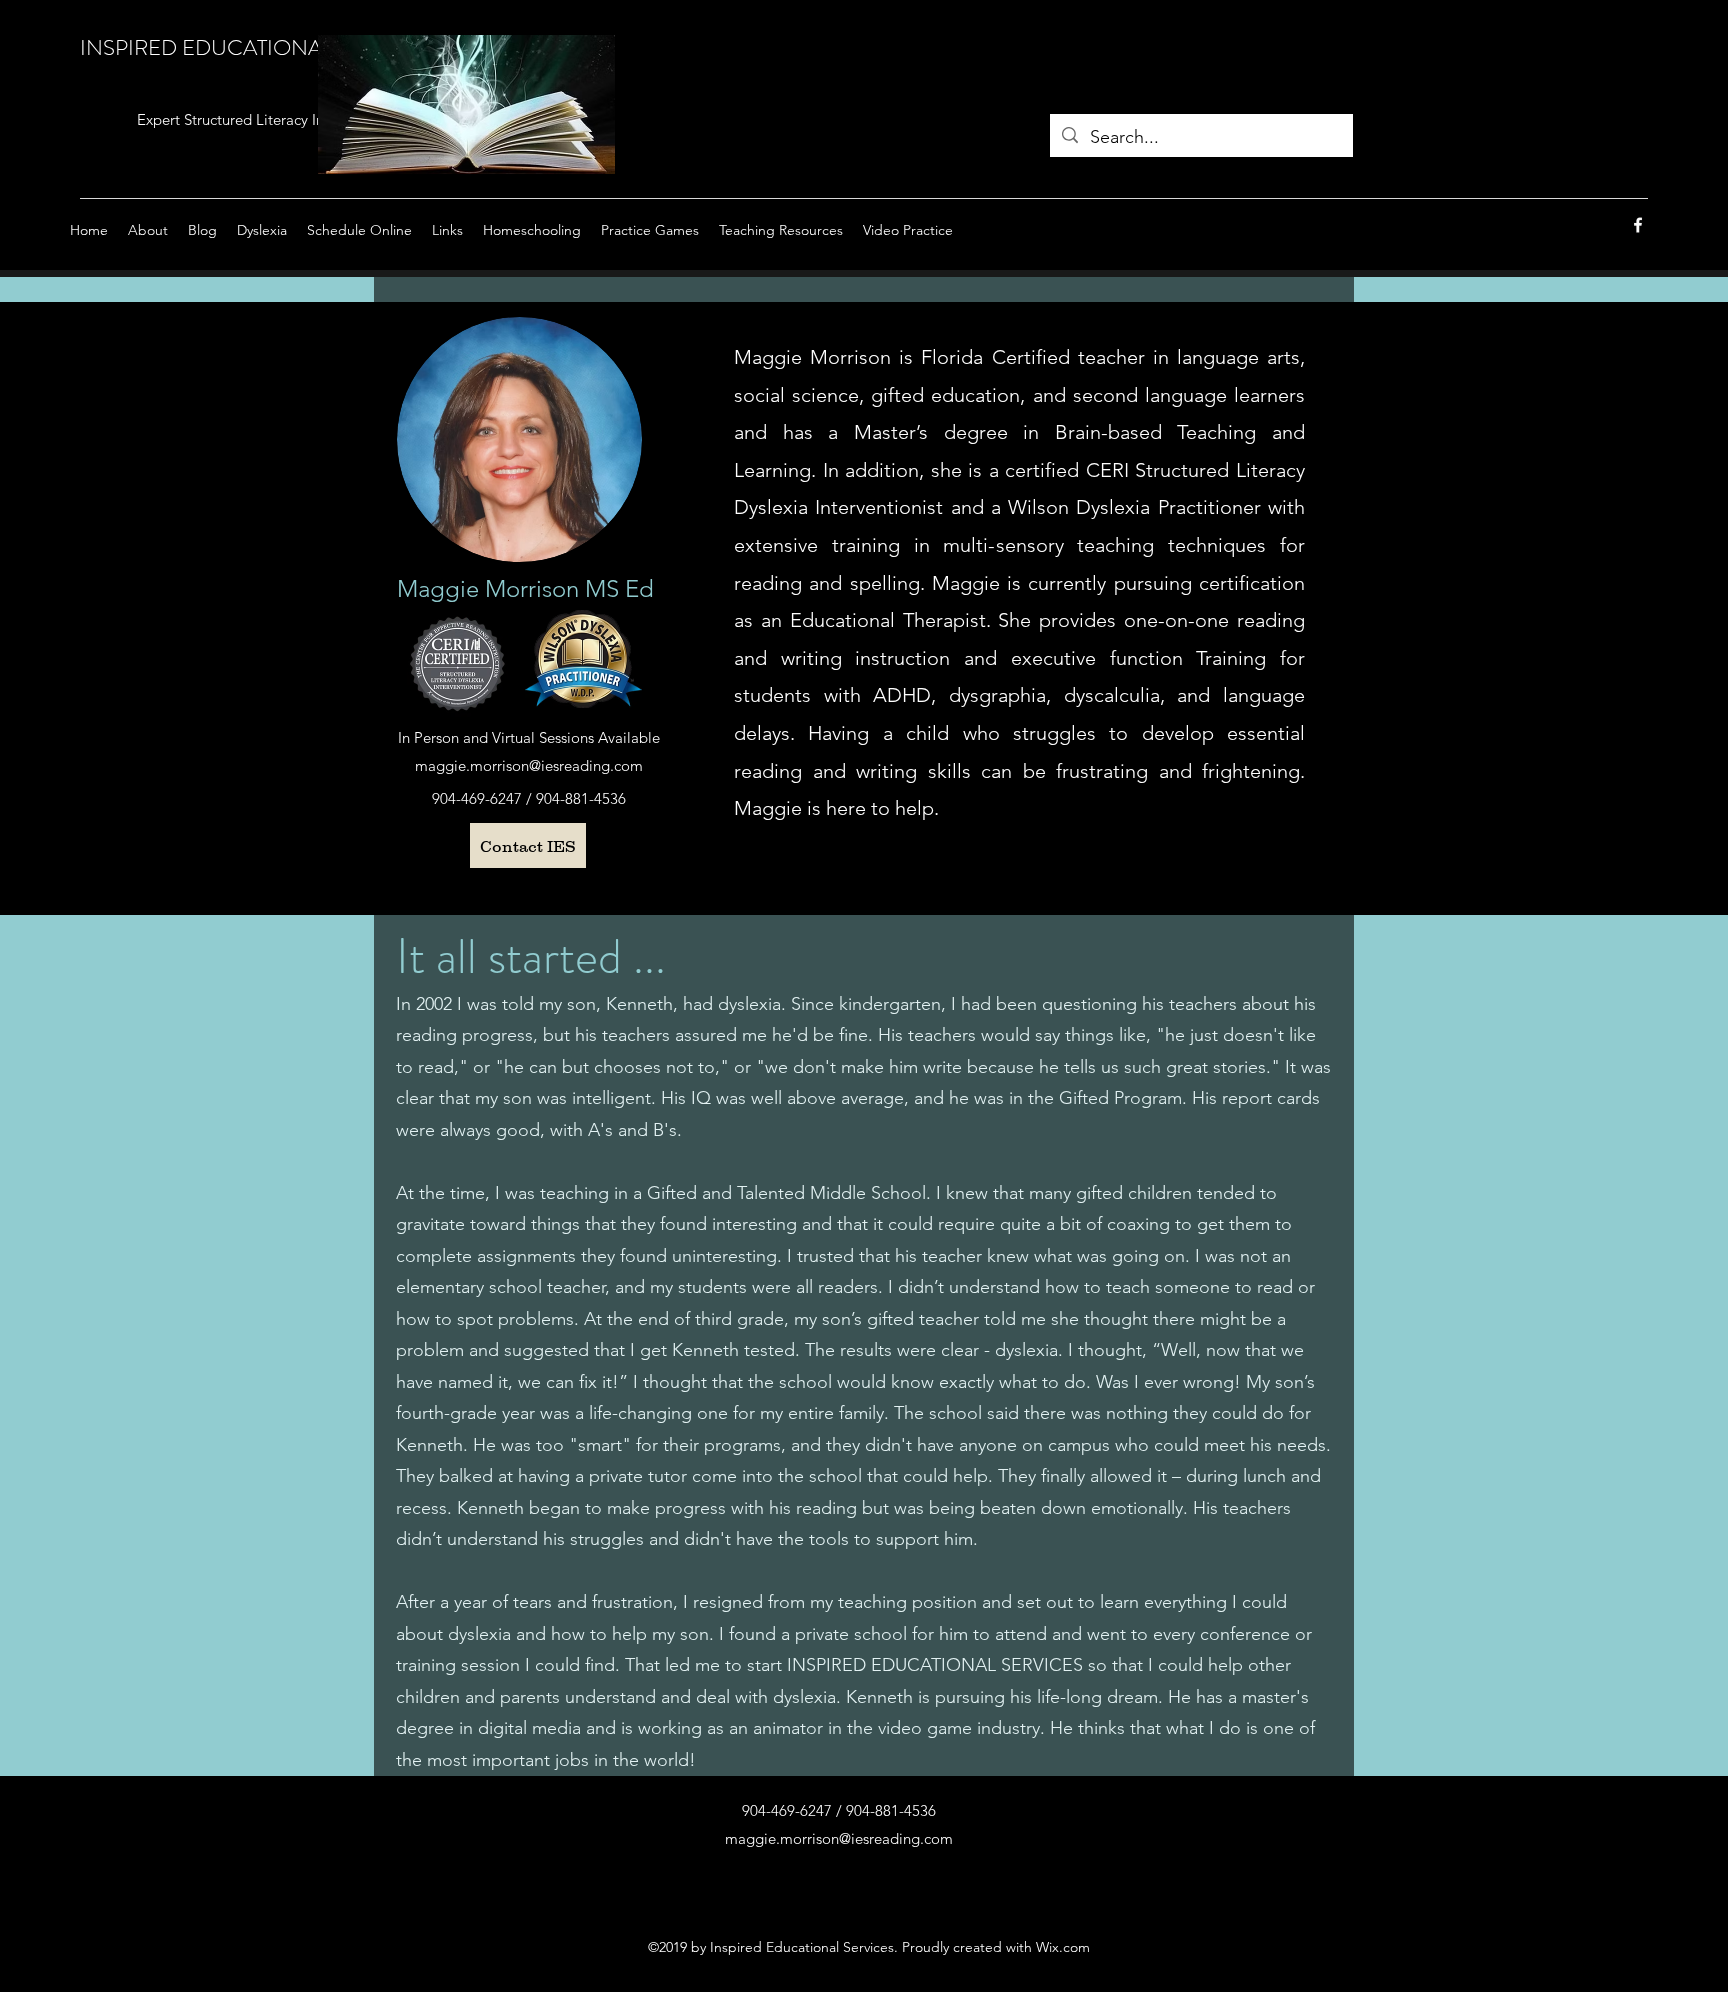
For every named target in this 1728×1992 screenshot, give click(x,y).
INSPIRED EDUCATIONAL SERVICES (259, 47)
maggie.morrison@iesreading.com (529, 765)
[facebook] (1638, 225)
